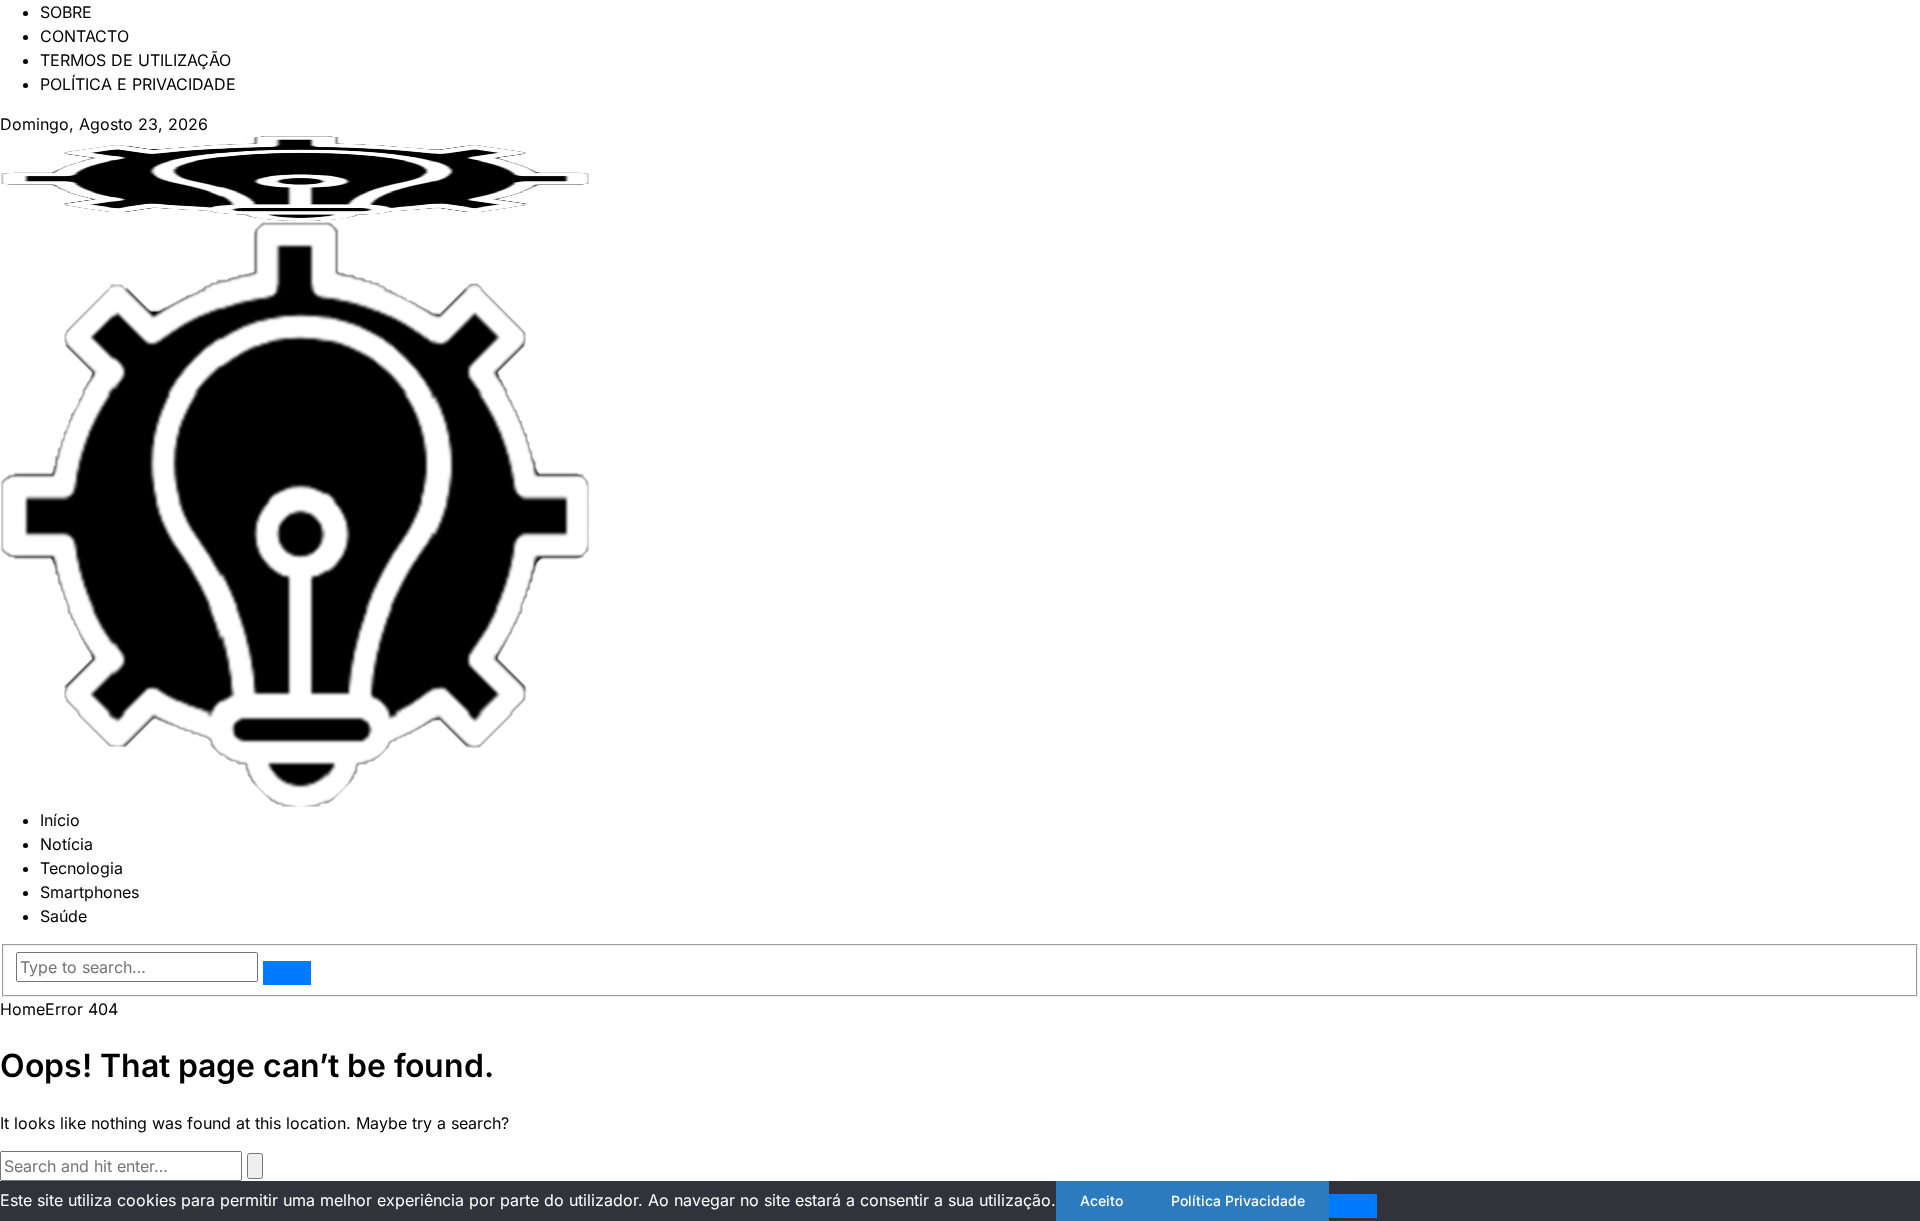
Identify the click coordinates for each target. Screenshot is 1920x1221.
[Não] (1353, 1206)
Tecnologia (81, 868)
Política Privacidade (1238, 1200)
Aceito (1101, 1200)
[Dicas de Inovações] (295, 177)
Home (22, 1009)
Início (60, 820)
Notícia (66, 844)
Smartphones (89, 892)
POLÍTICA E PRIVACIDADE (138, 84)
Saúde (63, 916)
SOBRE (66, 12)
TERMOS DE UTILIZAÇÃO (135, 60)
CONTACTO (84, 36)
